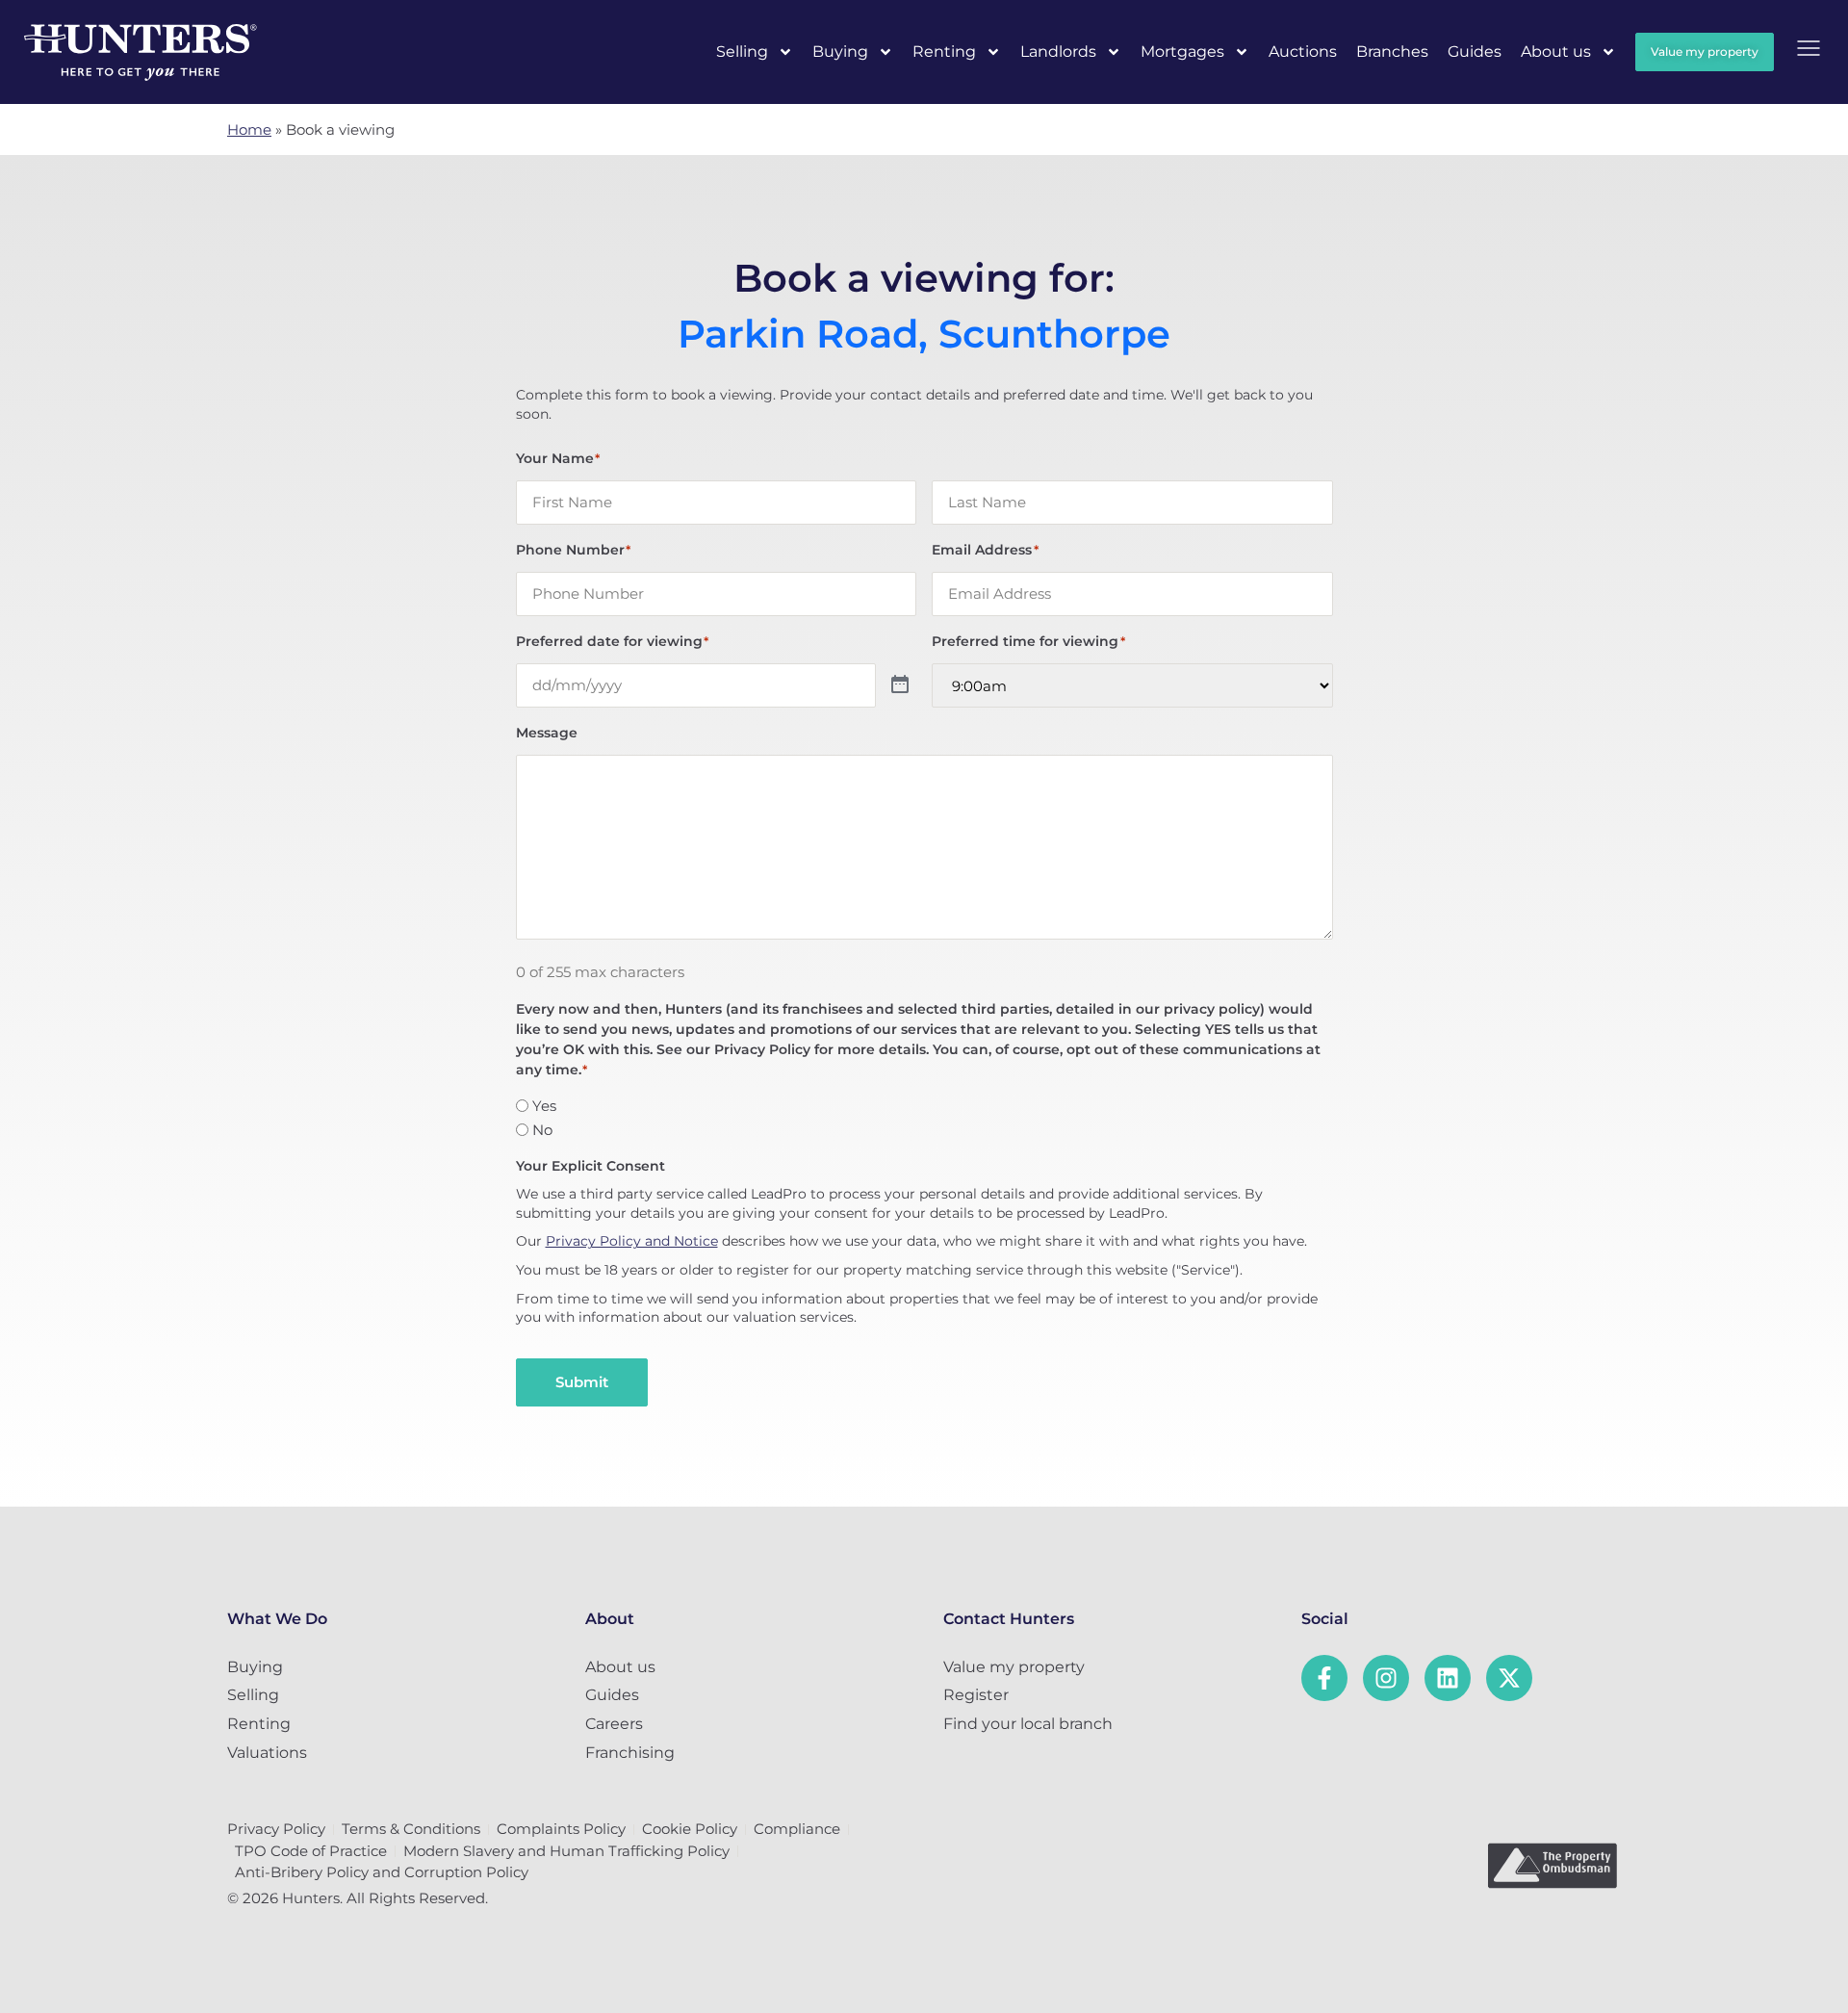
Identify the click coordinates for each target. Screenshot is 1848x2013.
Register (976, 1695)
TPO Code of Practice (311, 1851)
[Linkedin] (1448, 1678)
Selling (742, 52)
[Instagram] (1386, 1678)
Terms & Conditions (411, 1829)
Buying (840, 52)
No (542, 1130)
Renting (944, 52)
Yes (544, 1106)
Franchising (630, 1753)
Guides (1475, 52)
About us (1556, 52)
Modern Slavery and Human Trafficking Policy (566, 1851)
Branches (1392, 52)
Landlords (1058, 52)
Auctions (1303, 52)
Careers (614, 1724)
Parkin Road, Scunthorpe (924, 334)
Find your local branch (1028, 1724)
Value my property (1014, 1667)
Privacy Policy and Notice (632, 1241)
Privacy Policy (276, 1829)
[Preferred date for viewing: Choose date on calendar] (900, 685)
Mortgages (1182, 52)
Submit (582, 1382)
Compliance (797, 1829)
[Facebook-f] (1324, 1678)
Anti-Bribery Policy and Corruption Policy (382, 1872)
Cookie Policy (690, 1829)
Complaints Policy (561, 1829)
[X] (1509, 1678)
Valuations (267, 1753)
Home (249, 129)
